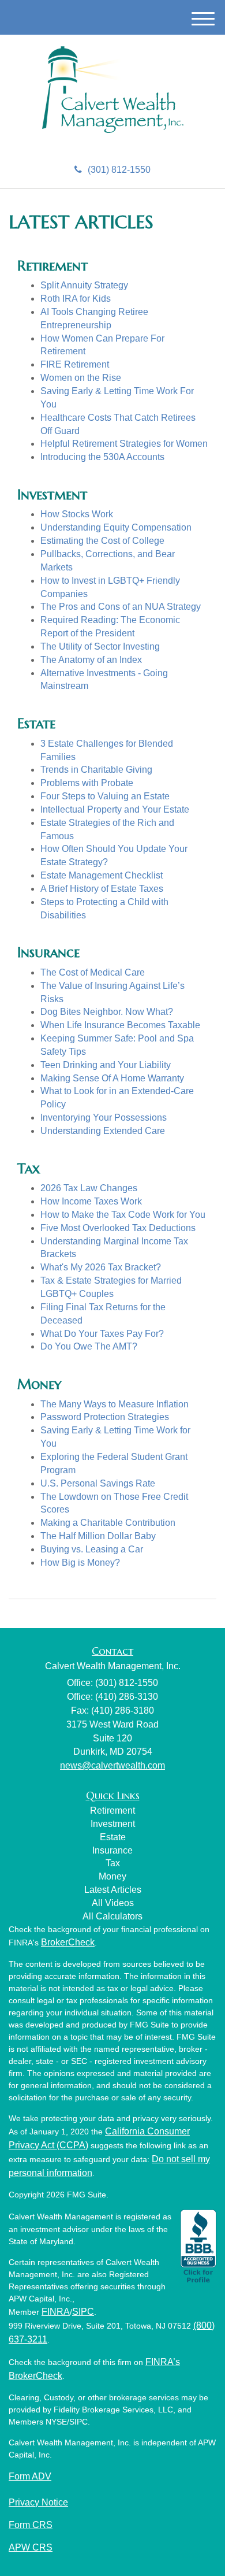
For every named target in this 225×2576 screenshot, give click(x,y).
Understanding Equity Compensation (116, 527)
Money (112, 1876)
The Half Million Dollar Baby (98, 1536)
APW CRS (31, 2547)
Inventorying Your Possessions (104, 1117)
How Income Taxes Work (91, 1201)
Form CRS (31, 2525)
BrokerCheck (68, 1942)
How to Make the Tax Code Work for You (123, 1215)
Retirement (112, 1810)
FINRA (56, 2312)
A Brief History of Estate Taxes (102, 889)
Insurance (112, 1850)
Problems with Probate (87, 783)
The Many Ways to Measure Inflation (115, 1404)
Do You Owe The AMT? (89, 1346)
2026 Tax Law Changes (89, 1188)
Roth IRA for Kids (76, 299)
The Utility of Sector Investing (100, 646)
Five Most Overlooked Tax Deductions (118, 1228)
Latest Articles (113, 1890)
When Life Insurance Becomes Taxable (120, 1025)
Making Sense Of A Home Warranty (112, 1078)
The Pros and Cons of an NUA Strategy (121, 607)
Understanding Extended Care (103, 1131)
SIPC (83, 2312)
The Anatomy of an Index (91, 660)
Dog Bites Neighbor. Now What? (107, 1012)
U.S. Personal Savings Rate (98, 1483)
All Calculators (112, 1916)
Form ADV (30, 2476)
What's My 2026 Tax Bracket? (101, 1267)
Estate (113, 1837)
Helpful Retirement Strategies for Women (124, 444)
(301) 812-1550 (119, 170)
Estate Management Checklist (102, 875)
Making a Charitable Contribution (108, 1523)
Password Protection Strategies (105, 1417)
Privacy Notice (38, 2502)
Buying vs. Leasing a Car (92, 1549)
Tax (113, 1863)
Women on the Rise (81, 378)
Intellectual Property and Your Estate (115, 809)
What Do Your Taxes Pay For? (102, 1334)
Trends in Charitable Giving (96, 770)
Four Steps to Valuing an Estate (105, 796)
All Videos (113, 1903)
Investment (113, 1824)
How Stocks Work (77, 514)
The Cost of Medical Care (93, 972)
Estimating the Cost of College (102, 541)
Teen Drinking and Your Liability (106, 1065)
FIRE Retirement (75, 364)
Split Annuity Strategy (84, 285)
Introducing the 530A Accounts (102, 457)
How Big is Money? (80, 1563)
